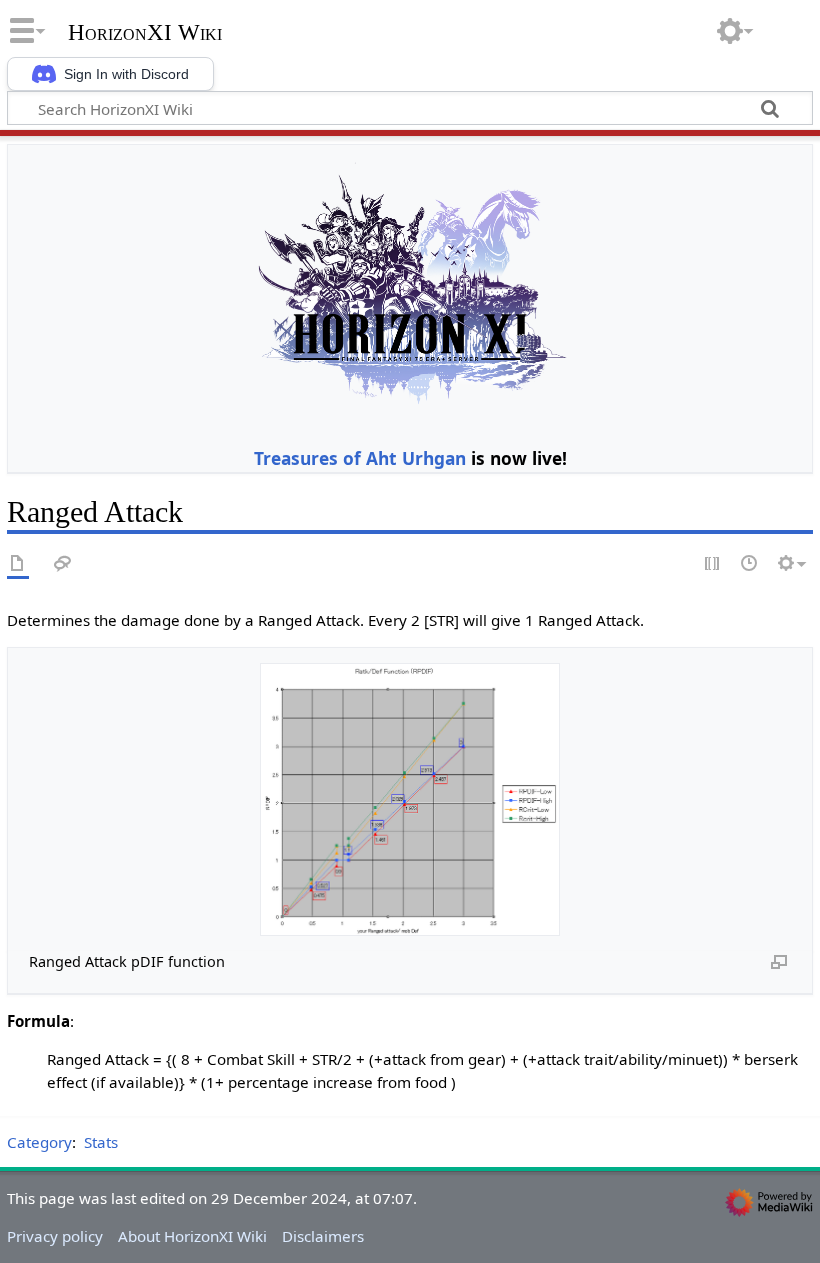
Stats (101, 1142)
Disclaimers (323, 1236)
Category (39, 1142)
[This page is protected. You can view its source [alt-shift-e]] (713, 564)
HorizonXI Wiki (145, 33)
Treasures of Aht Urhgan (360, 458)
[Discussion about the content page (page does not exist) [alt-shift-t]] (63, 564)
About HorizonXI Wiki (192, 1236)
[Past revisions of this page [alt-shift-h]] (750, 564)
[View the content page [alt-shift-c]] (18, 564)
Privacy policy (55, 1236)
